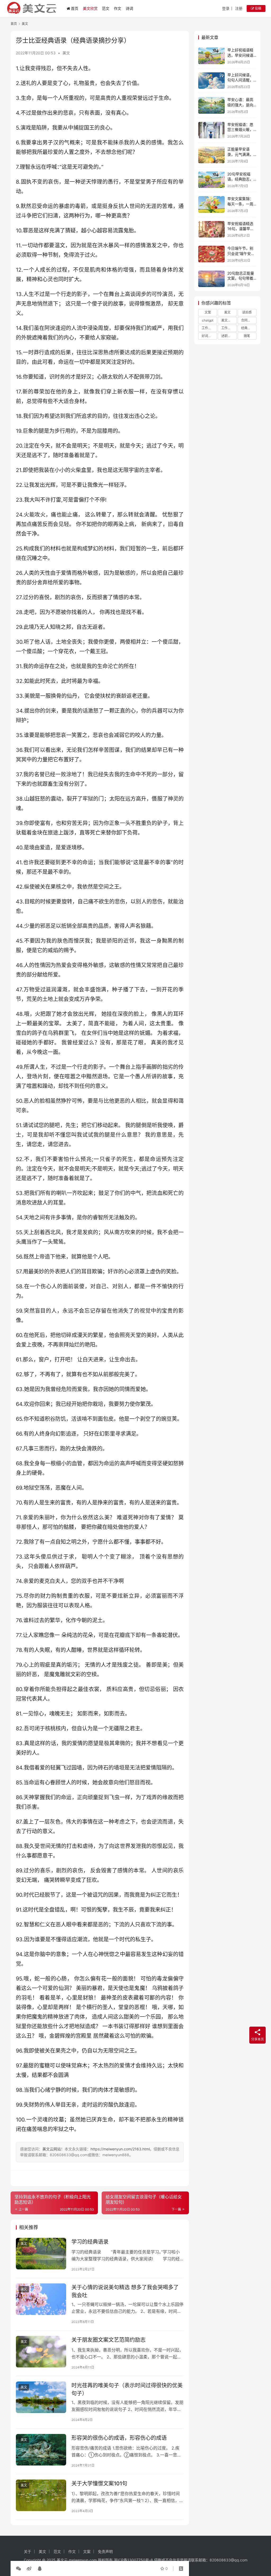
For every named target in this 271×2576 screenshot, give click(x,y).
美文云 (62, 2560)
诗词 (129, 8)
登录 (226, 8)
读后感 (247, 312)
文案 (208, 312)
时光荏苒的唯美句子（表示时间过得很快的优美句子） (127, 2389)
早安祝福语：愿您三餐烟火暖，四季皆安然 (240, 130)
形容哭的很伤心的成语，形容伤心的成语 (119, 2438)
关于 (28, 2551)
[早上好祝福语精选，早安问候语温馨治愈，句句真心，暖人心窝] (211, 56)
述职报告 (228, 336)
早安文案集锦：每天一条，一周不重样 (240, 204)
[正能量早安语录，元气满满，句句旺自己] (211, 155)
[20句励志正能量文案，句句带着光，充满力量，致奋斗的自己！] (211, 279)
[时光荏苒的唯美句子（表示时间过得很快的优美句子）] (41, 2397)
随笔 (247, 336)
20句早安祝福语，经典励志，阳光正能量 (240, 179)
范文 (106, 8)
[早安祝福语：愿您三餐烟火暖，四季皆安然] (211, 130)
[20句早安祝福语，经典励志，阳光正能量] (211, 180)
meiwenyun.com (83, 2560)
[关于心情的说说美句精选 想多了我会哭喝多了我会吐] (41, 2299)
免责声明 (105, 2551)
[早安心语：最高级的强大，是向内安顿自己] (211, 105)
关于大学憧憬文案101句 (99, 2484)
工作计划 (208, 328)
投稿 (258, 8)
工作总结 (228, 328)
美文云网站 (52, 2149)
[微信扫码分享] (20, 2569)
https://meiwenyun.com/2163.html (120, 2149)
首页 (75, 8)
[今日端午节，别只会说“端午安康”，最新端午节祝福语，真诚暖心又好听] (211, 254)
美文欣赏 (90, 8)
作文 (118, 8)
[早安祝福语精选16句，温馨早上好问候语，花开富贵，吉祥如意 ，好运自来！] (211, 229)
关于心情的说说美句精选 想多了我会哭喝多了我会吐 (125, 2291)
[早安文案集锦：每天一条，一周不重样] (211, 204)
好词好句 (208, 336)
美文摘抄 (228, 320)
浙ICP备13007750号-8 (134, 2560)
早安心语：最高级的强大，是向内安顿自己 (240, 105)
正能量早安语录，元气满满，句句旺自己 (240, 154)
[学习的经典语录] (41, 2254)
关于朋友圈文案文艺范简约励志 (109, 2340)
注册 (239, 8)
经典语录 (247, 328)
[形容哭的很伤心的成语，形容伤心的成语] (41, 2450)
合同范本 (247, 320)
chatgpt (208, 320)
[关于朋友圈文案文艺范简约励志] (41, 2352)
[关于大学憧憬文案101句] (41, 2495)
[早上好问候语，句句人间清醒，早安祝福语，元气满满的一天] (211, 81)
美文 (66, 53)
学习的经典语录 (90, 2242)
